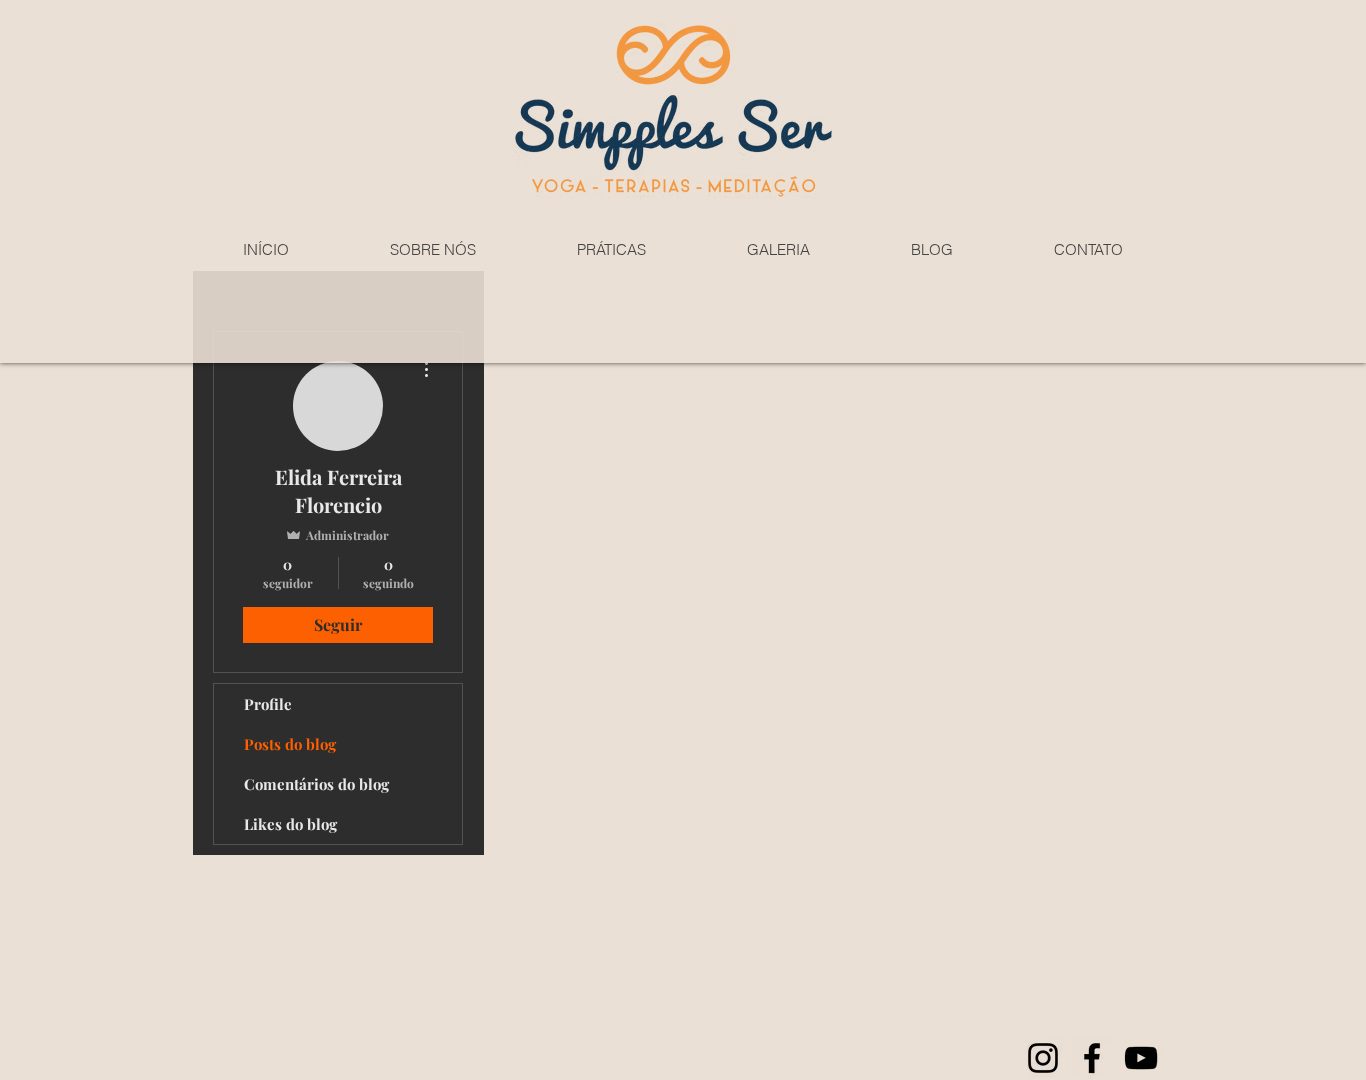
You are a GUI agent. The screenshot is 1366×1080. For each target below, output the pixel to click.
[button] (432, 250)
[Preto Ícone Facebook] (1092, 1058)
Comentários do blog (316, 784)
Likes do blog (290, 824)
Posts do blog (290, 744)
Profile (268, 704)
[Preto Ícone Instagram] (1043, 1058)
